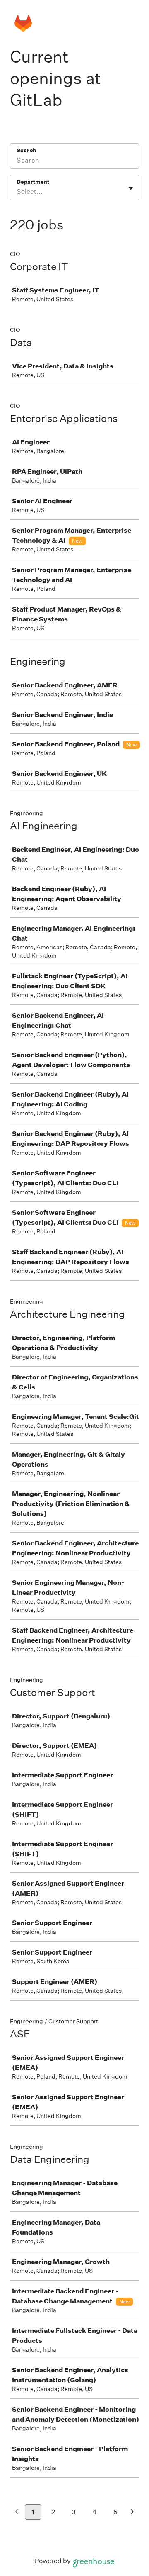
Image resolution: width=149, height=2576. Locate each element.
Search (26, 150)
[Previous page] (17, 2512)
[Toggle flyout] (131, 188)
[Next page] (132, 2512)
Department (33, 182)
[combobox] (17, 192)
